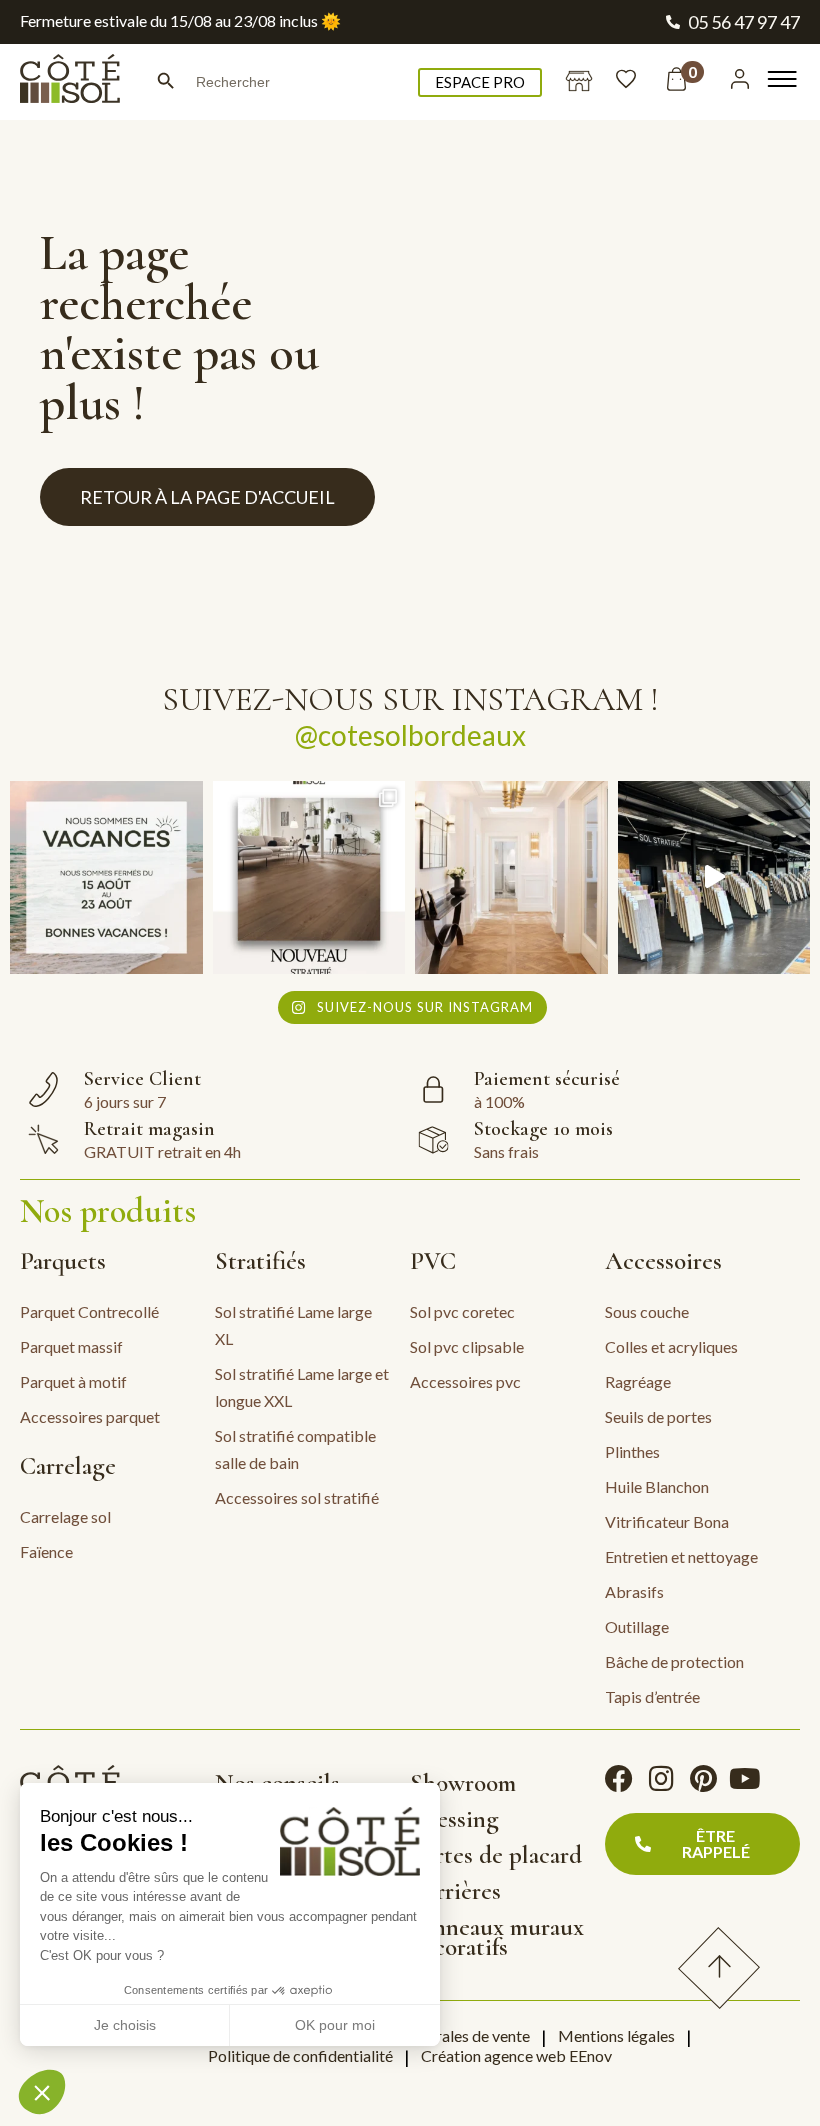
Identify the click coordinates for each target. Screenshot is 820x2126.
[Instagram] (661, 1779)
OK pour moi (335, 2025)
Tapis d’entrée (652, 1696)
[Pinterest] (703, 1779)
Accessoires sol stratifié (297, 1497)
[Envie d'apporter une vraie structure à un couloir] (511, 877)
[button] (42, 2092)
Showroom (463, 1783)
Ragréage (638, 1381)
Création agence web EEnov (516, 2055)
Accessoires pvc (465, 1381)
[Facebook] (619, 1779)
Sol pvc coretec (462, 1311)
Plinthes (632, 1451)
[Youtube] (745, 1779)
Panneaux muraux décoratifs (497, 1937)
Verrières (455, 1891)
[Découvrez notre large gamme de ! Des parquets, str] (714, 877)
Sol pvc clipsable (467, 1346)
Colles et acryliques (671, 1346)
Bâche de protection (674, 1661)
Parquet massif (71, 1346)
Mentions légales (616, 2035)
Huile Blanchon (657, 1486)
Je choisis (125, 2025)
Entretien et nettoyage (681, 1556)
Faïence (46, 1551)
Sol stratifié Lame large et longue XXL (302, 1387)
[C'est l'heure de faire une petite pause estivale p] (106, 877)
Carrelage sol (65, 1516)
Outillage (637, 1626)
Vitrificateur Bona (667, 1521)
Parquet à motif (73, 1381)
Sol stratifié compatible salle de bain (295, 1449)
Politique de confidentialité (300, 2055)
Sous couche (647, 1311)
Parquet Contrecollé (89, 1311)
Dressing (454, 1819)
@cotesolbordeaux (410, 735)
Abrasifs (634, 1591)
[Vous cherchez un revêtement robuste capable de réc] (309, 877)
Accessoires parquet (90, 1416)
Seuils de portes (658, 1416)
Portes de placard (496, 1855)
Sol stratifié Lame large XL (293, 1325)
